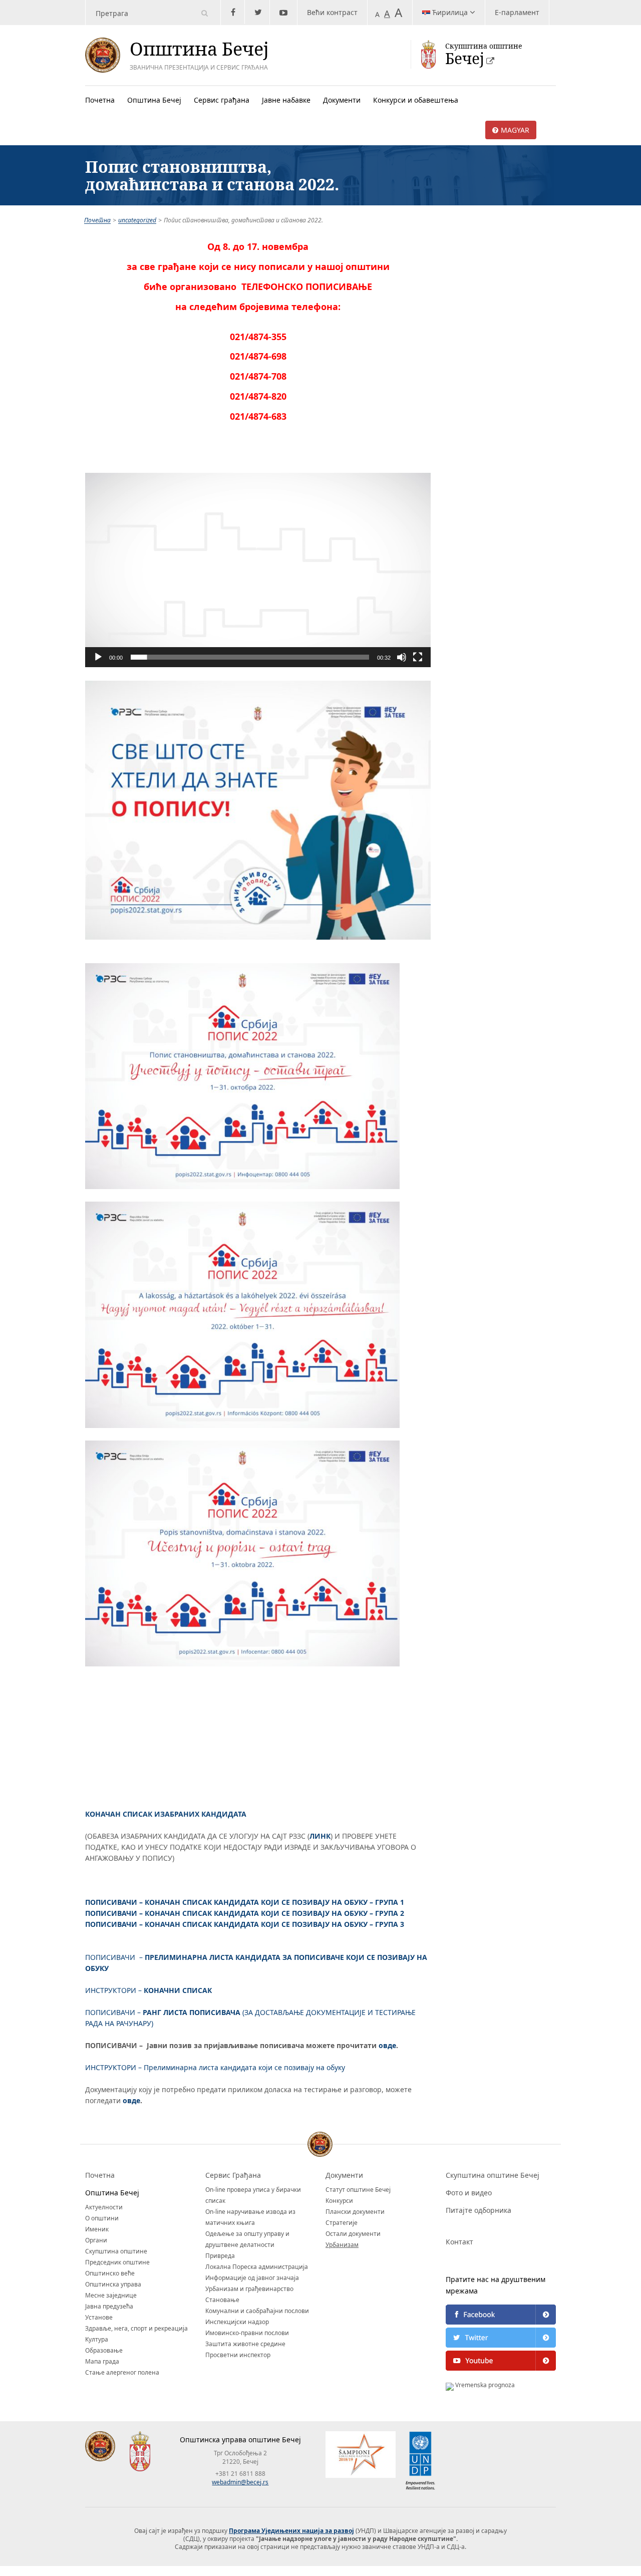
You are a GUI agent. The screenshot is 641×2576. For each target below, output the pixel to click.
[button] (258, 570)
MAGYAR (515, 130)
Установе (99, 2317)
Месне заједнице (111, 2295)
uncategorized (137, 220)
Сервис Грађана (233, 2175)
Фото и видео (469, 2193)
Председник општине (117, 2262)
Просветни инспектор (238, 2355)
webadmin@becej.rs (240, 2482)
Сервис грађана (222, 100)
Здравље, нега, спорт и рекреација (136, 2328)
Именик (97, 2229)
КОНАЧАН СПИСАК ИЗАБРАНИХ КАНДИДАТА (166, 1814)
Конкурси (339, 2201)
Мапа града (102, 2361)
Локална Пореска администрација (257, 2267)
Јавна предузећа (109, 2306)
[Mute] (402, 657)
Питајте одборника (478, 2210)
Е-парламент (517, 12)
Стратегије (342, 2223)
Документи (342, 100)
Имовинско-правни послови (247, 2333)
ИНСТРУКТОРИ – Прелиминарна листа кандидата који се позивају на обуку (215, 2067)
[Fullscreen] (418, 657)
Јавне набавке (286, 100)
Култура (97, 2339)
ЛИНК (320, 1836)
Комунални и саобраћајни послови (257, 2311)
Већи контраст (332, 12)
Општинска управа (113, 2284)
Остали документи (353, 2234)
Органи (96, 2240)
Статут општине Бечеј (358, 2190)
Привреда (220, 2256)
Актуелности (104, 2207)
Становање (222, 2300)
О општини (102, 2218)
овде (387, 2045)
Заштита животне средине (245, 2344)
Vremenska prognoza (484, 2385)
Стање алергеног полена (122, 2372)
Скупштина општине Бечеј (493, 2175)
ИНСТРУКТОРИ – (148, 1990)
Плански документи (355, 2212)
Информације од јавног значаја (252, 2278)
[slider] (250, 657)
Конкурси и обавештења (416, 100)
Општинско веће (110, 2273)
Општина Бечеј (154, 100)
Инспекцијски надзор (237, 2322)
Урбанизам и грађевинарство (249, 2289)
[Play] (98, 657)
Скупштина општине (116, 2251)
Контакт (459, 2242)
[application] (258, 570)
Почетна (100, 100)
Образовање (104, 2350)
